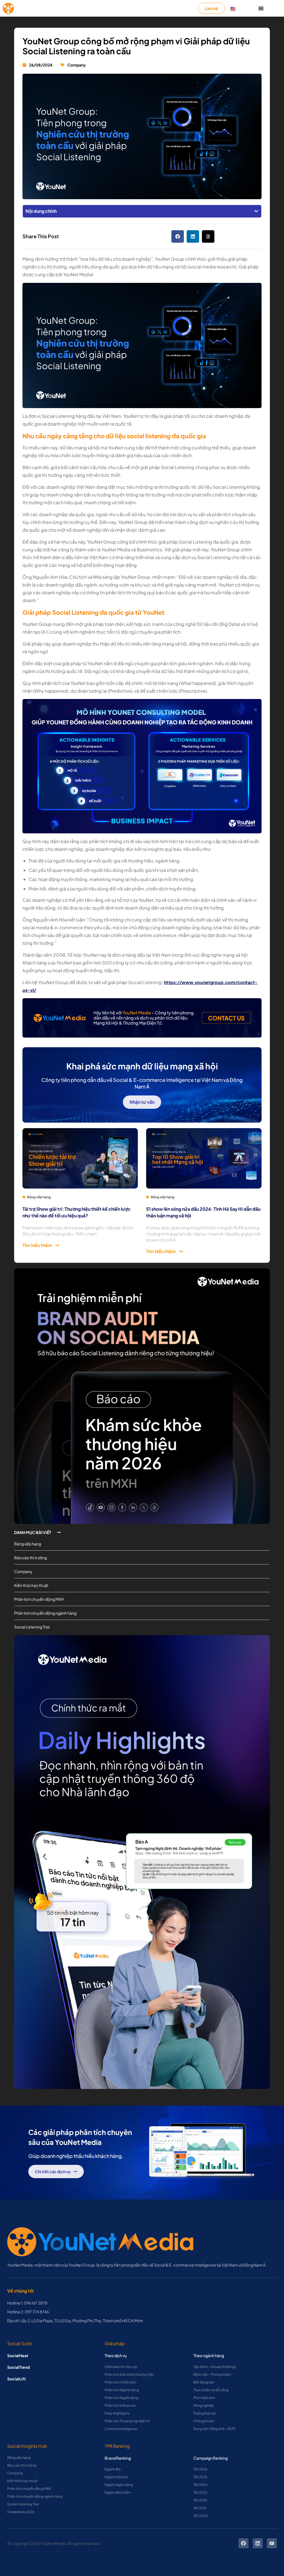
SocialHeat (18, 2355)
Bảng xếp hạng (39, 1197)
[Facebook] (244, 2543)
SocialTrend (18, 2367)
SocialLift (17, 2379)
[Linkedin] (258, 2543)
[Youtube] (272, 2543)
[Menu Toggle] (261, 8)
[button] (256, 211)
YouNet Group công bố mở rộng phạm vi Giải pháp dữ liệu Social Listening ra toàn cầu (136, 46)
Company (77, 65)
